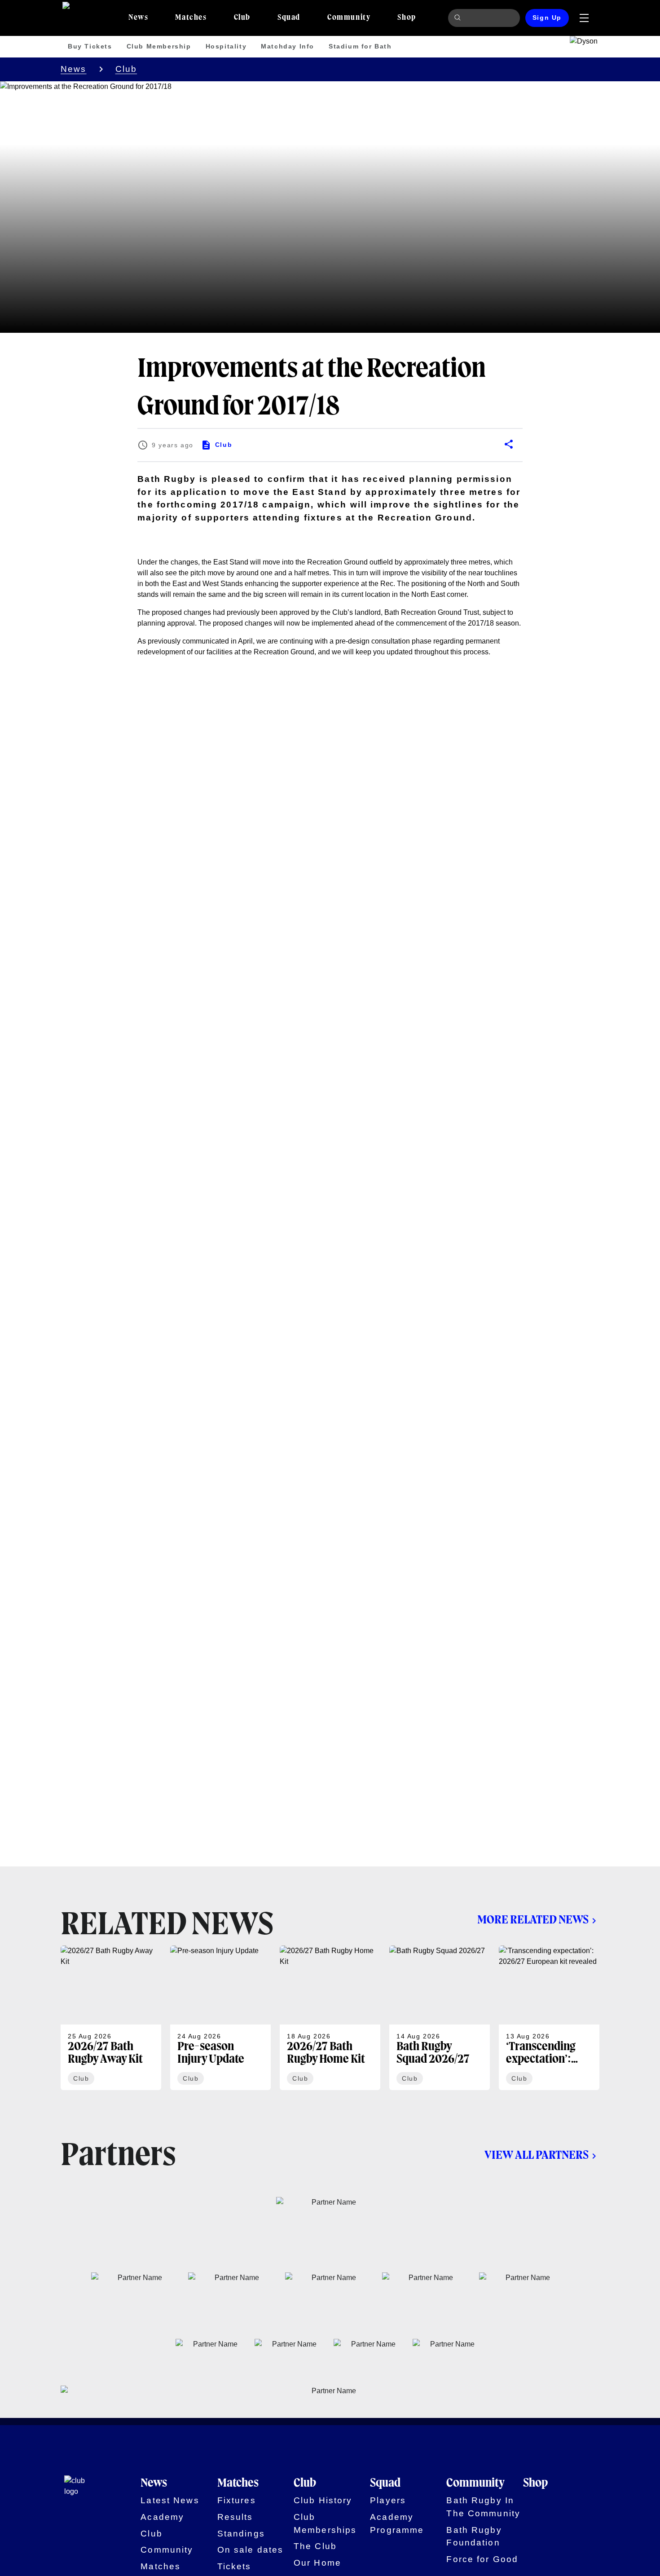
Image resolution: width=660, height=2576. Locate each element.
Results (235, 2517)
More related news (533, 1920)
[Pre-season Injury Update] (220, 2018)
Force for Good (482, 2559)
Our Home (317, 2563)
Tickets (234, 2566)
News (74, 69)
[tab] (138, 18)
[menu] (584, 18)
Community (167, 2550)
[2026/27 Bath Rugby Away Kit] (111, 2018)
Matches (161, 2566)
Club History (323, 2500)
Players (388, 2500)
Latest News (170, 2500)
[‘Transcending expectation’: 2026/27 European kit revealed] (549, 2018)
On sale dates (251, 2550)
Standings (241, 2534)
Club (126, 69)
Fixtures (237, 2500)
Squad (385, 2483)
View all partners (537, 2156)
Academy (162, 2517)
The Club (315, 2546)
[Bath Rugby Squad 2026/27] (440, 2018)
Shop (535, 2483)
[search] (459, 18)
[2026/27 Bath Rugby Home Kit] (330, 2018)
